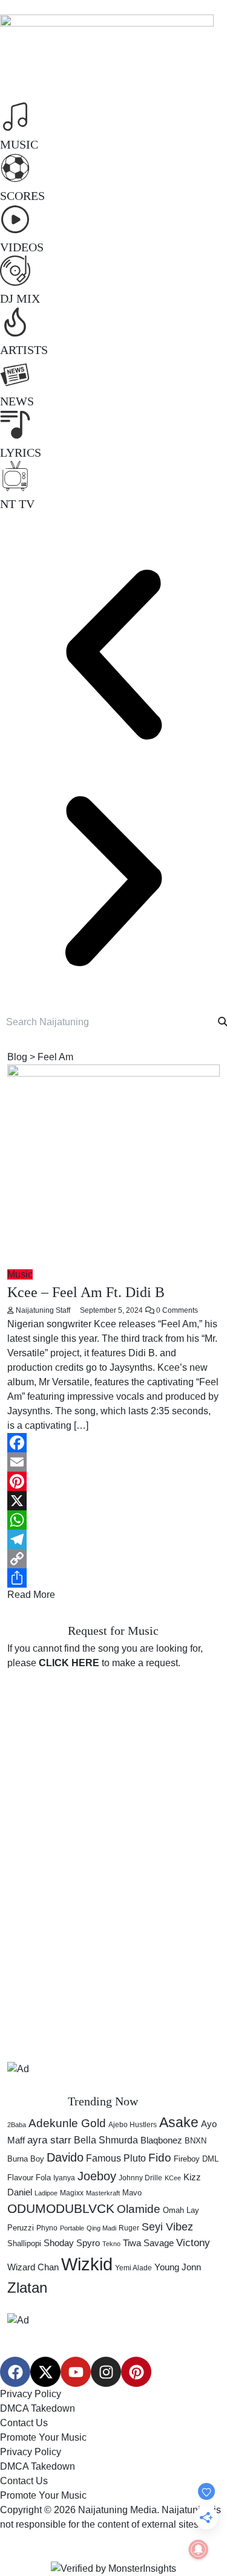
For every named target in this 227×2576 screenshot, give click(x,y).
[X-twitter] (45, 2372)
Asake (179, 2122)
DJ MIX (20, 298)
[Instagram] (106, 2372)
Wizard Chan (33, 2267)
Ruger (129, 2228)
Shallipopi (24, 2243)
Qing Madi (101, 2228)
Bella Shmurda (106, 2140)
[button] (113, 655)
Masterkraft (103, 2193)
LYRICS (21, 452)
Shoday (59, 2243)
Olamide (139, 2209)
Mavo (132, 2193)
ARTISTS (24, 350)
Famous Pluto (116, 2158)
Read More (31, 1595)
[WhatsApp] (113, 1520)
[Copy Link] (113, 1559)
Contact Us (24, 2423)
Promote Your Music (43, 2437)
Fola (43, 2178)
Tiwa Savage (148, 2243)
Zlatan (27, 2288)
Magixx (72, 2193)
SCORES (22, 196)
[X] (113, 1501)
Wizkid (87, 2264)
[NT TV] (15, 476)
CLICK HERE (69, 1663)
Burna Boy (26, 2159)
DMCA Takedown (38, 2408)
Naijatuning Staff (43, 1310)
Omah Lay (181, 2210)
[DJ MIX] (15, 271)
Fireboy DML (196, 2159)
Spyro (88, 2243)
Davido (65, 2157)
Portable (72, 2228)
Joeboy (97, 2176)
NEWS (17, 401)
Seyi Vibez (167, 2227)
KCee (173, 2178)
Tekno (111, 2244)
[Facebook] (113, 1443)
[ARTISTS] (15, 322)
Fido (160, 2158)
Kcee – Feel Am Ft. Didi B (86, 1292)
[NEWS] (15, 373)
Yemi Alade (133, 2268)
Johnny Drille (140, 2178)
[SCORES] (15, 168)
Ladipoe (46, 2193)
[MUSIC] (15, 117)
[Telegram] (113, 1539)
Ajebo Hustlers (133, 2125)
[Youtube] (76, 2372)
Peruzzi (21, 2228)
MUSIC (19, 144)
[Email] (113, 1462)
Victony (193, 2243)
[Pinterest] (113, 1481)
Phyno (47, 2228)
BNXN (196, 2141)
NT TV (17, 504)
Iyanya (64, 2178)
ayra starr (49, 2140)
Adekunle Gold (67, 2123)
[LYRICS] (15, 425)
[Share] (113, 1578)
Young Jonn (178, 2267)
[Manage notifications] (199, 2549)
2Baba (17, 2125)
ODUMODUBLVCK (61, 2209)
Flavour (20, 2178)
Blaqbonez (161, 2140)
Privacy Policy (31, 2394)
